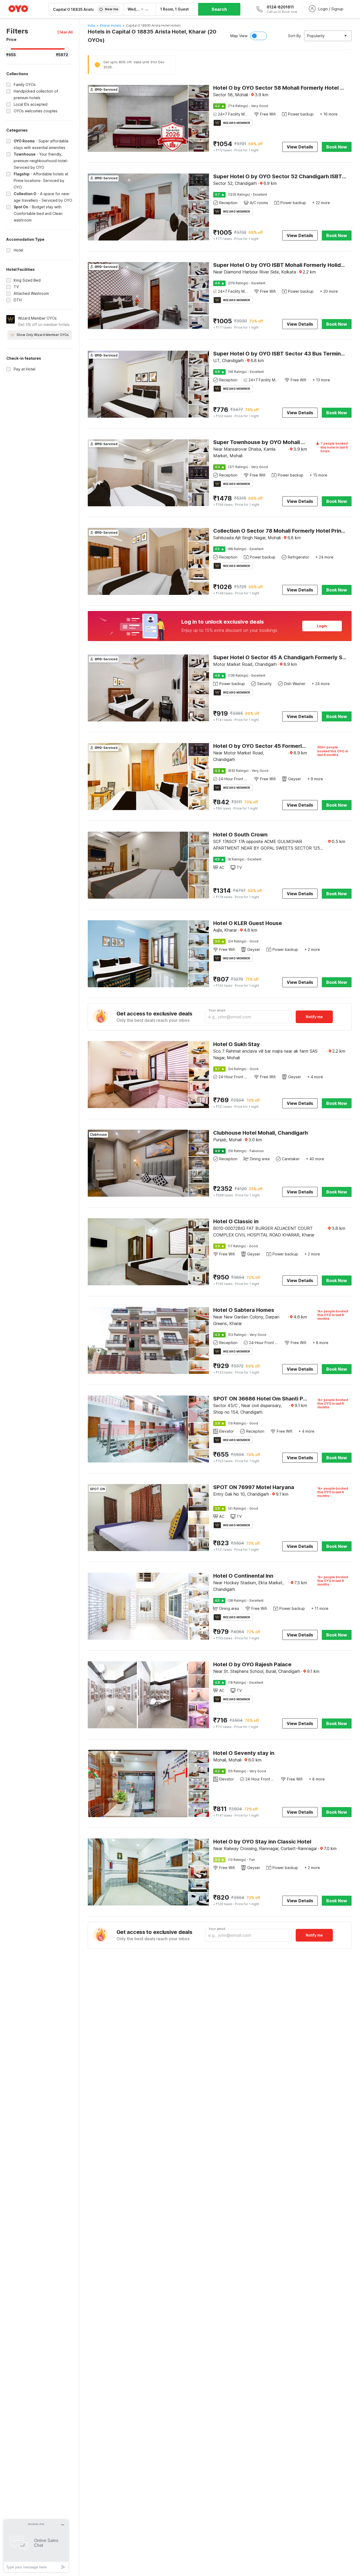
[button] (65, 32)
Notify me (314, 1017)
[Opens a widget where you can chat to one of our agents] (36, 2546)
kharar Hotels (111, 25)
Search (219, 9)
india (91, 25)
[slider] (9, 49)
